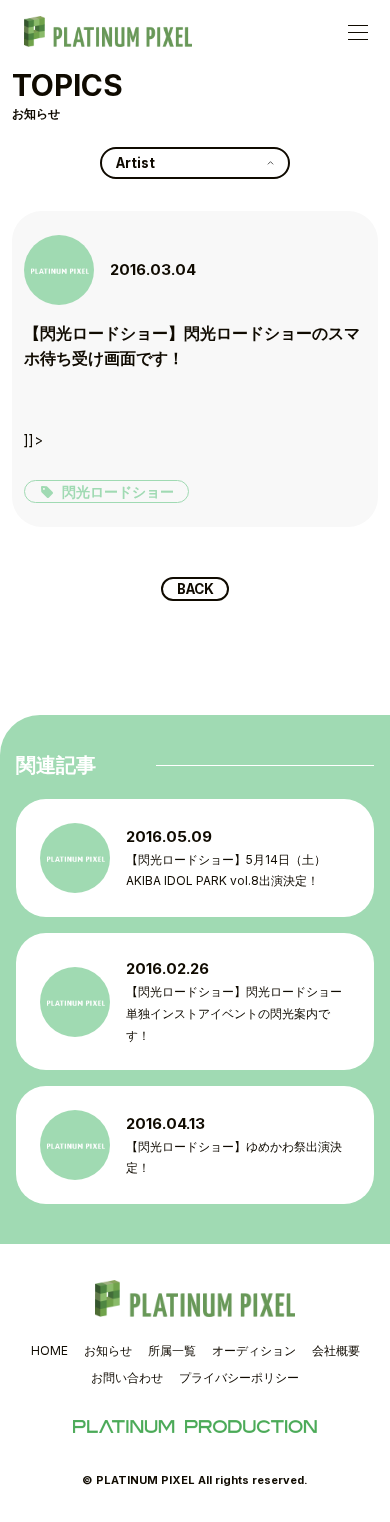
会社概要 (336, 1350)
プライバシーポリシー (239, 1377)
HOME (49, 1350)
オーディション (254, 1350)
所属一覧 (172, 1350)
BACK (195, 589)
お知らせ (108, 1350)
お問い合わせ (127, 1377)
